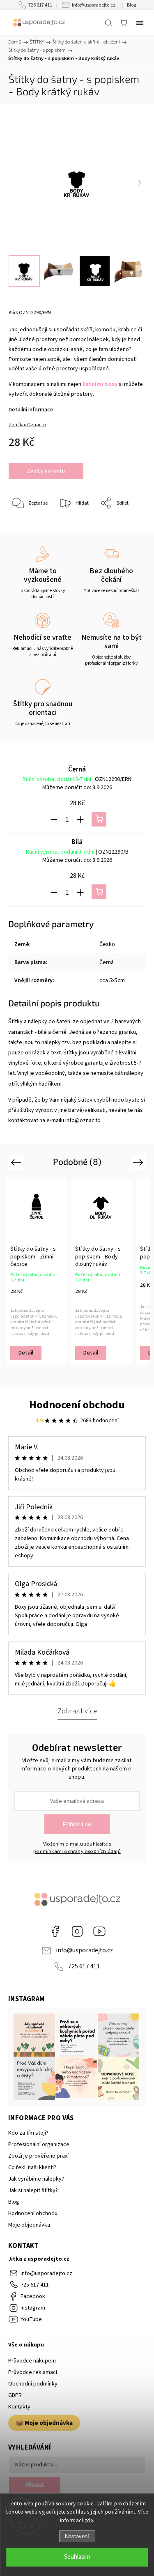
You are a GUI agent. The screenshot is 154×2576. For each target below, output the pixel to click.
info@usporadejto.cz (94, 5)
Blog (131, 5)
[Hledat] (108, 23)
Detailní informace (31, 410)
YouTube (99, 1931)
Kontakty (19, 2407)
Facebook (55, 1931)
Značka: (27, 425)
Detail (26, 1353)
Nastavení (77, 2536)
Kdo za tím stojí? (28, 2133)
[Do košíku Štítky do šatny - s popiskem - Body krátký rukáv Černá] (99, 819)
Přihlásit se (77, 1824)
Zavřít (128, 525)
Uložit (28, 529)
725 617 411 (40, 5)
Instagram (77, 1931)
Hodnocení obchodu (77, 1405)
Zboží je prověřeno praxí (38, 2156)
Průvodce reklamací (33, 2372)
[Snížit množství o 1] (54, 820)
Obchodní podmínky (33, 2384)
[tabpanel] (37, 1272)
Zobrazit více (77, 1711)
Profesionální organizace (39, 2144)
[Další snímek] (139, 183)
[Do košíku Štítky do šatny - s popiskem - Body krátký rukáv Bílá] (99, 892)
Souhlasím (77, 2557)
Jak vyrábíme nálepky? (36, 2179)
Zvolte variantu (46, 471)
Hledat (35, 2485)
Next (139, 1162)
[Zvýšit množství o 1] (80, 820)
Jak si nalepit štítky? (33, 2190)
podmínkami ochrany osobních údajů (77, 1851)
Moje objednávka (29, 2225)
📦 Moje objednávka (44, 2423)
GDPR (15, 2395)
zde (89, 2521)
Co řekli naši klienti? (32, 2167)
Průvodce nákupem (32, 2361)
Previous (17, 1162)
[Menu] (140, 23)
